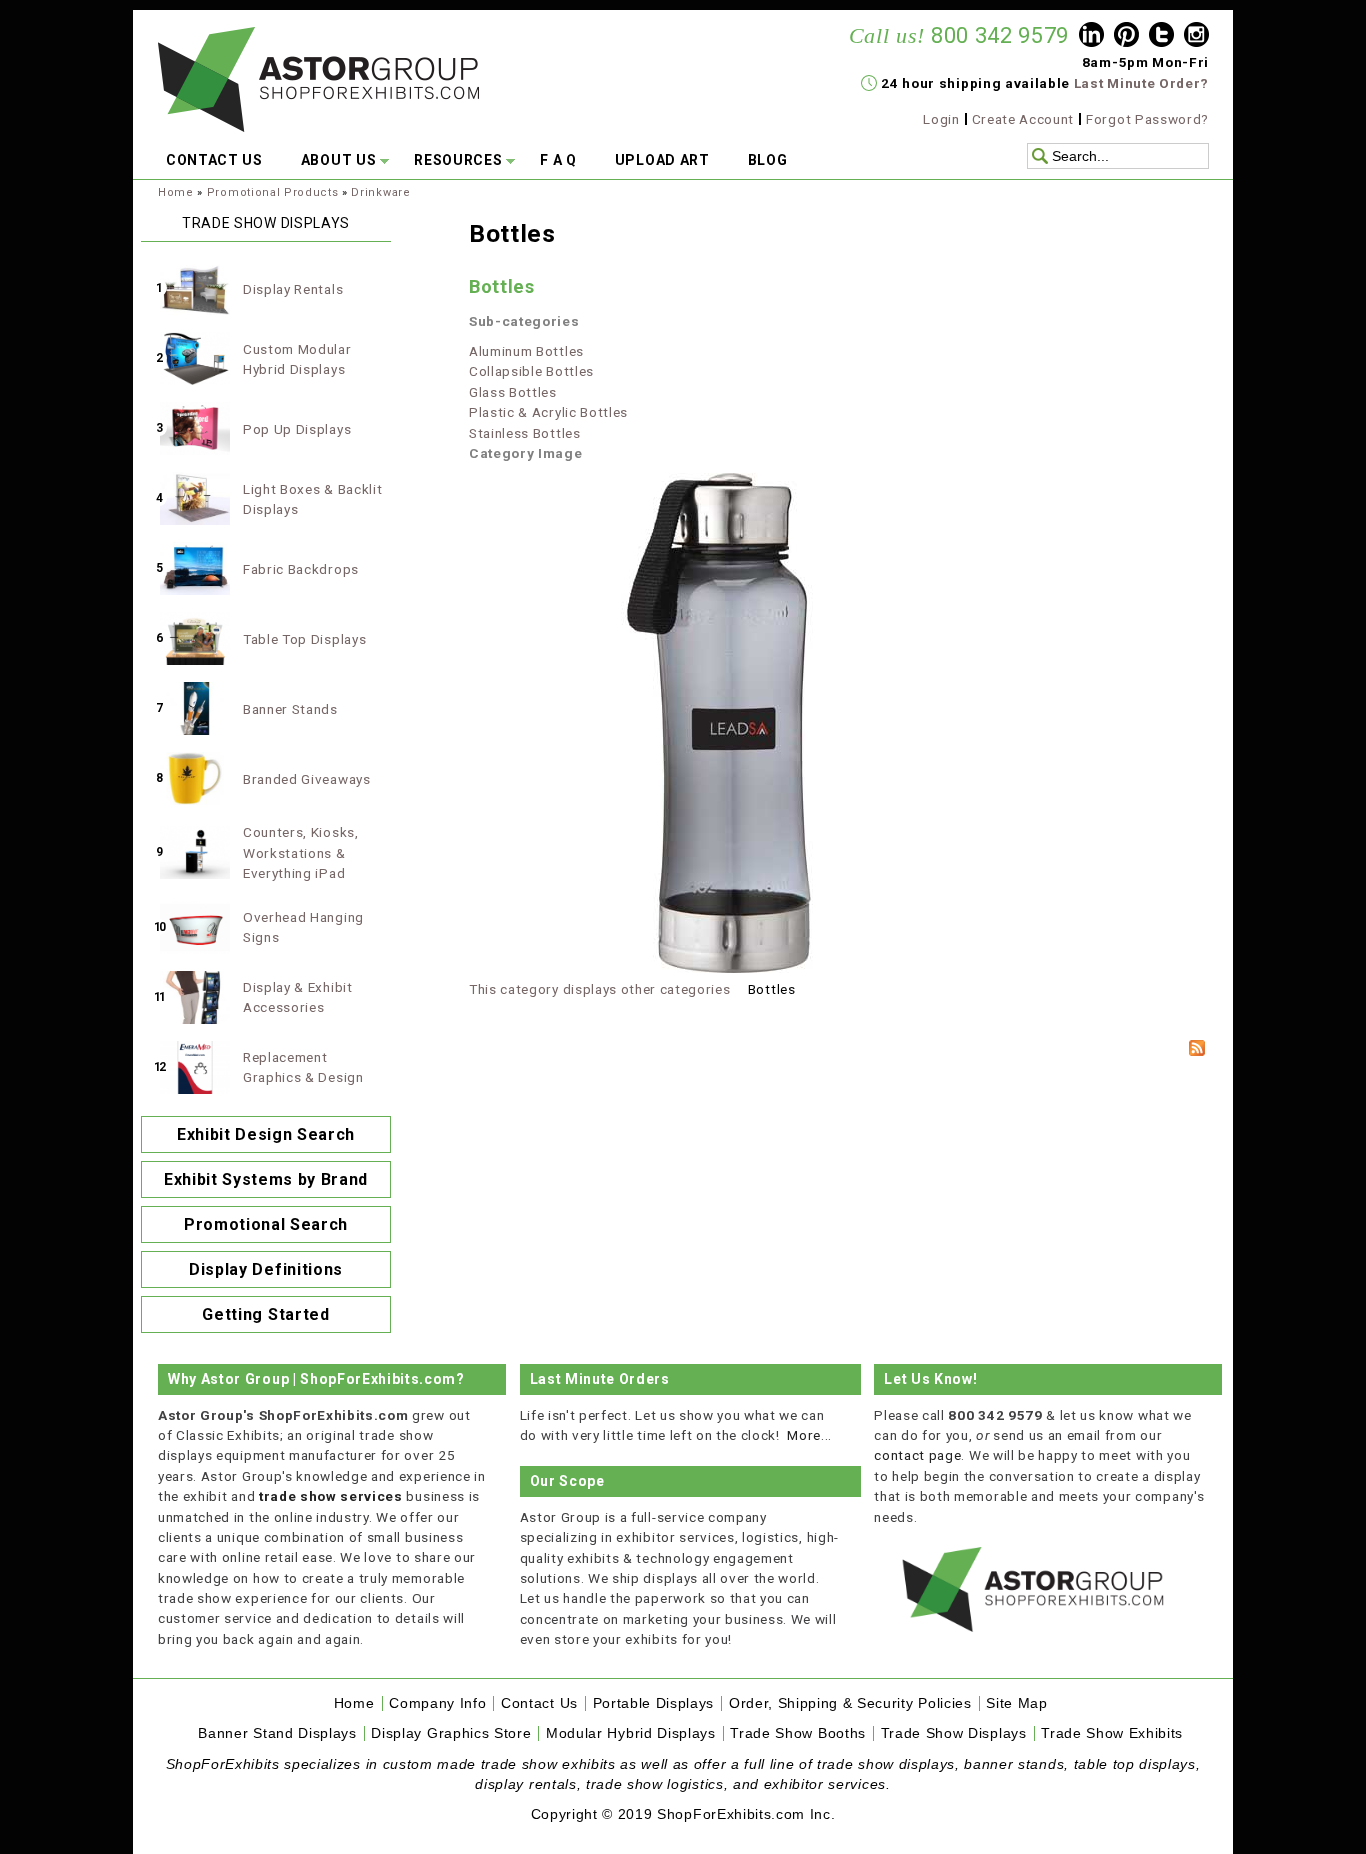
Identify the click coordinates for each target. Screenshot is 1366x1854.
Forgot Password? (1147, 119)
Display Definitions (266, 1269)
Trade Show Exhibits (1112, 1733)
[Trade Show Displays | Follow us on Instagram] (1196, 37)
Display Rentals (293, 289)
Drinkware (380, 192)
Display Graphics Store (451, 1733)
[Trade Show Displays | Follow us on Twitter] (1161, 37)
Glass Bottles (513, 392)
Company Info (437, 1703)
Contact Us (539, 1703)
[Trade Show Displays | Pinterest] (1126, 37)
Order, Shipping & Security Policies (850, 1703)
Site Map (1016, 1703)
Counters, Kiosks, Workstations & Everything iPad (301, 852)
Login (941, 119)
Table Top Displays (304, 639)
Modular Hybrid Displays (631, 1733)
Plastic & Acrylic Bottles (548, 412)
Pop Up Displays (297, 429)
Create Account (1023, 119)
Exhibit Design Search (266, 1134)
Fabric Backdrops (301, 569)
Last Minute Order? (1141, 83)
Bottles (502, 286)
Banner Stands (290, 709)
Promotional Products (273, 192)
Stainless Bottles (525, 433)
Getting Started (265, 1314)
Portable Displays (654, 1703)
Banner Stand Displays (277, 1733)
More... (809, 1435)
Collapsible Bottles (531, 371)
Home (176, 192)
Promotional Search (266, 1224)
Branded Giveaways (307, 779)
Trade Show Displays (954, 1733)
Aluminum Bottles (526, 351)
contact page (917, 1455)
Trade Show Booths (798, 1733)
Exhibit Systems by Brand (266, 1179)
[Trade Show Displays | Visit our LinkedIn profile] (1091, 37)
